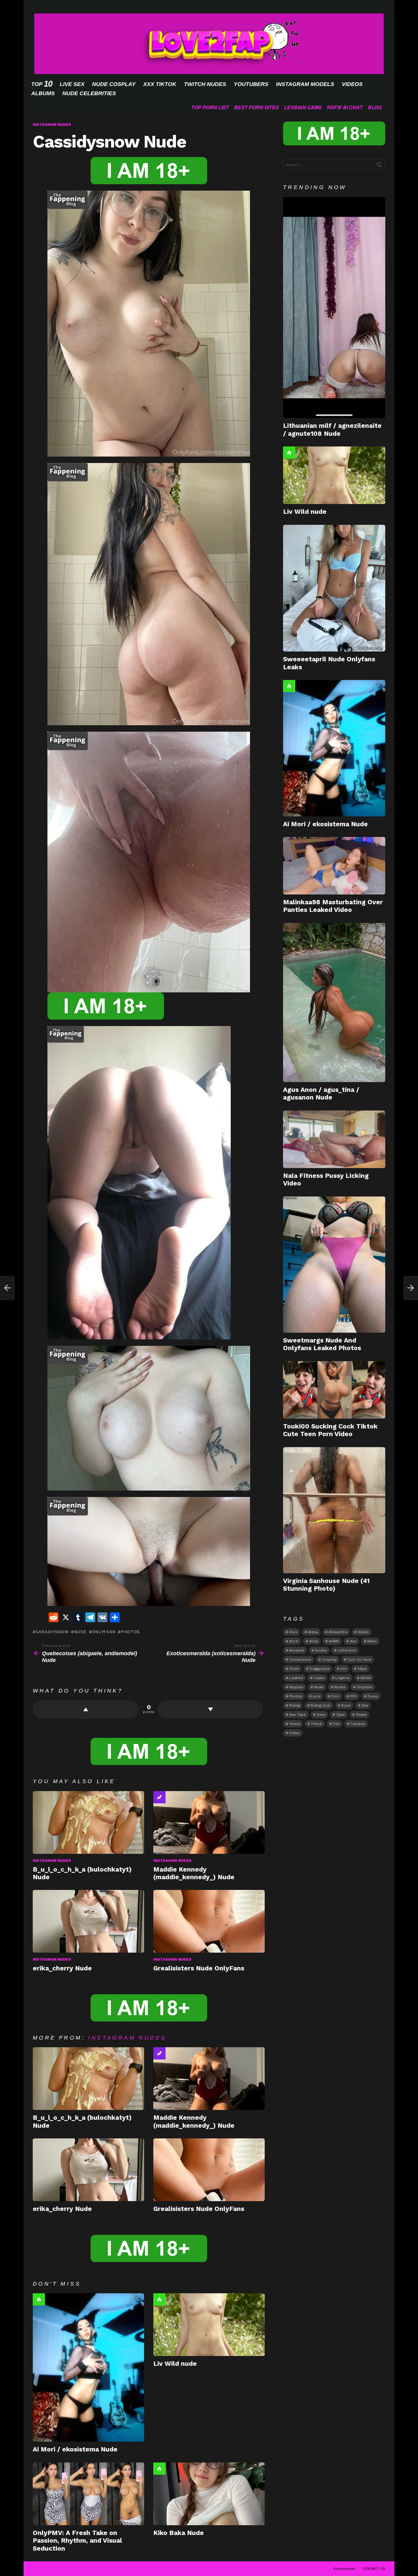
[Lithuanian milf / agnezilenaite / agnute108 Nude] (334, 308)
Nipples (296, 1687)
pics (317, 1696)
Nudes (340, 1687)
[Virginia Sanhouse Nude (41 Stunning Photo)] (334, 1510)
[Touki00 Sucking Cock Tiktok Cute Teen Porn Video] (334, 1390)
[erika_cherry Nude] (88, 1921)
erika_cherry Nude (62, 1968)
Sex (365, 1705)
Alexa (313, 1632)
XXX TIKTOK (160, 84)
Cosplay (329, 1659)
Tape (340, 1715)
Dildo (294, 1669)
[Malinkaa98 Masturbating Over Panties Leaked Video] (334, 866)
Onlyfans (104, 1632)
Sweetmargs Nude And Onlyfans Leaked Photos (322, 1344)
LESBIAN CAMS (303, 107)
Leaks (319, 1678)
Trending (159, 1797)
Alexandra (338, 1632)
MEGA (366, 1678)
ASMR (334, 1641)
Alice (294, 1641)
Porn (335, 1696)
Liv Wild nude (175, 2363)
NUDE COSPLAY (114, 84)
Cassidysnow (52, 1632)
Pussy (373, 1696)
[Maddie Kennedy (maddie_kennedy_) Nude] (209, 1822)
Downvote (210, 1709)
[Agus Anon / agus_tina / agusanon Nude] (334, 1002)
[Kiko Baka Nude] (209, 2494)
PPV (353, 1696)
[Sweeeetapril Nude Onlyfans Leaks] (334, 588)
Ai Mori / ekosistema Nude (75, 2449)
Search (379, 166)
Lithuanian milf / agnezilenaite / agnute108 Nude (332, 429)
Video (295, 1733)
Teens (295, 1724)
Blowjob (297, 1650)
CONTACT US (374, 2569)
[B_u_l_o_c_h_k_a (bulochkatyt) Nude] (88, 1822)
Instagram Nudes (52, 1861)
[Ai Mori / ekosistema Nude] (88, 2367)
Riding (295, 1705)
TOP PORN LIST (210, 107)
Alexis (363, 1632)
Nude (80, 1632)
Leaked (296, 1678)
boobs (321, 1650)
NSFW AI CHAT (345, 107)
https (362, 1669)
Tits (336, 1724)
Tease (361, 1715)
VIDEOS (352, 84)
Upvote (86, 1709)
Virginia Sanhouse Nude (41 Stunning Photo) (326, 1585)
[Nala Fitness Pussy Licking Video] (334, 1139)
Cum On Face (359, 1659)
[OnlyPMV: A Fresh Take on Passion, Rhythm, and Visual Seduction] (88, 2494)
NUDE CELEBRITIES (89, 93)
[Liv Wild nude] (209, 2325)
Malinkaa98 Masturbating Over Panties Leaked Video (333, 906)
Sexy (321, 1715)
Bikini (372, 1641)
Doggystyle (320, 1669)
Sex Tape (298, 1715)
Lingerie (343, 1678)
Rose (346, 1705)
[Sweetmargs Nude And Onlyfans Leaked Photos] (334, 1265)
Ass (353, 1641)
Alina (313, 1641)
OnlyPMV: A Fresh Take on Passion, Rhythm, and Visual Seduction (77, 2541)
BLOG (375, 107)
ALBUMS (43, 93)
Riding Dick (321, 1705)
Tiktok (317, 1724)
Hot (39, 2299)
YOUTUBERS (251, 84)
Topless (358, 1724)
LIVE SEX (72, 84)
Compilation (300, 1659)
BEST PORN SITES (256, 107)
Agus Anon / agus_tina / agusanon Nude (321, 1093)
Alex (293, 1632)
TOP (42, 84)
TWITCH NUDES (205, 84)
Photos (130, 1632)
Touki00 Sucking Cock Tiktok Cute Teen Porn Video (330, 1430)
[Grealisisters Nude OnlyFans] (209, 1921)
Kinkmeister (344, 2569)
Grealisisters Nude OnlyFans (199, 1968)
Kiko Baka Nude (179, 2533)
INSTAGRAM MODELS (305, 84)
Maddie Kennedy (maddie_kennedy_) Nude (194, 1873)
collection (347, 1650)
